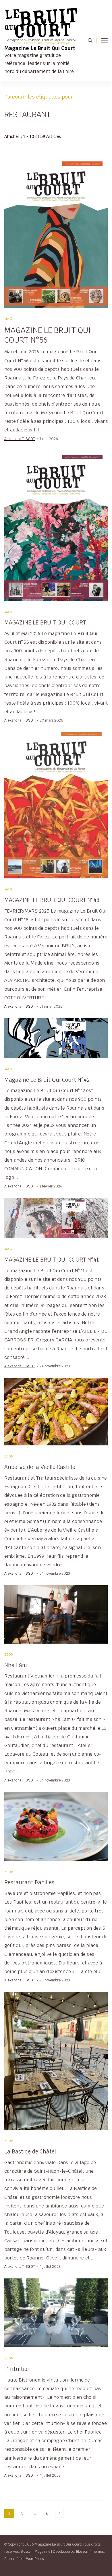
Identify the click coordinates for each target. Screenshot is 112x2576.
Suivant (59, 2513)
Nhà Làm (16, 1665)
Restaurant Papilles (29, 1882)
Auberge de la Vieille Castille (40, 1467)
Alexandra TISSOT (20, 439)
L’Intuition (18, 2369)
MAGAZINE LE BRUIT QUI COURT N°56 (48, 335)
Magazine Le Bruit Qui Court (40, 48)
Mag (8, 319)
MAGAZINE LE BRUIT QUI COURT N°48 (52, 900)
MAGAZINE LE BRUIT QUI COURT (45, 622)
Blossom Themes (90, 2551)
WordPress (35, 2559)
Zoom (9, 1456)
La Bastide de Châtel (30, 2151)
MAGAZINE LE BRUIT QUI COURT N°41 (52, 1260)
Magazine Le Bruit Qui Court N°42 (47, 1080)
